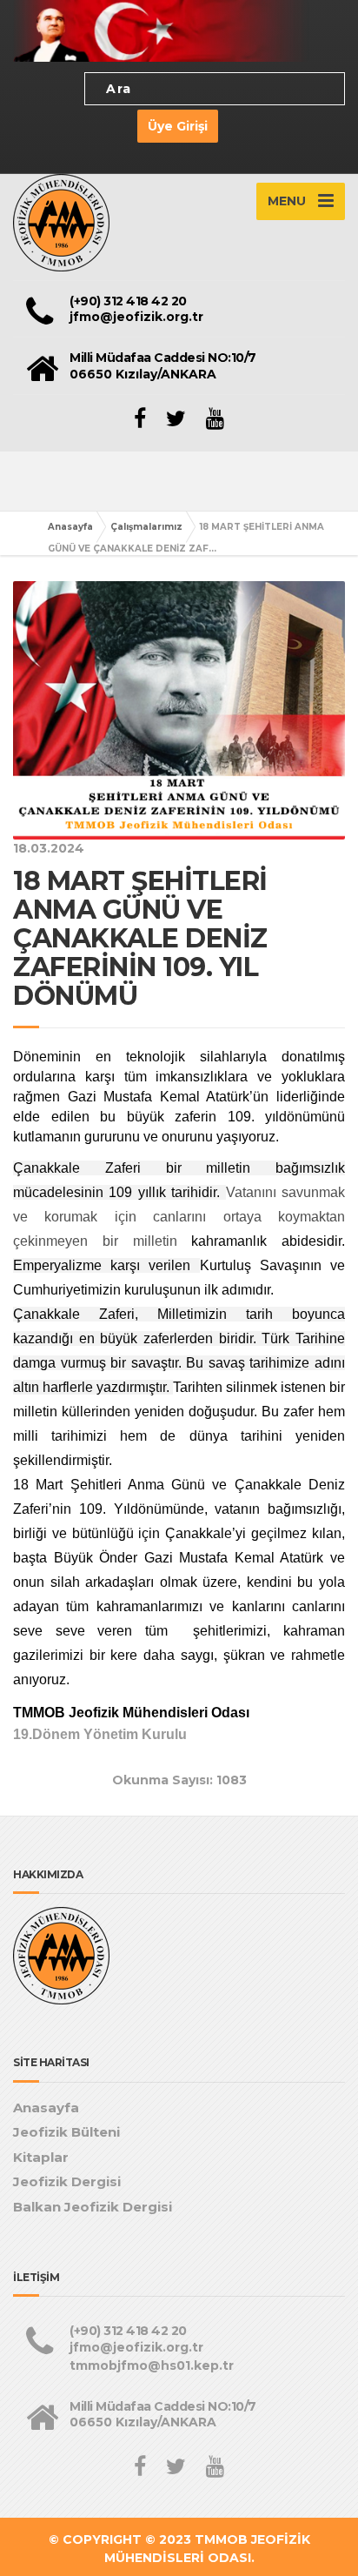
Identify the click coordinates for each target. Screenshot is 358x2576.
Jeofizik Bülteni (66, 2132)
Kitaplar (41, 2157)
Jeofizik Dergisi (67, 2181)
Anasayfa (70, 527)
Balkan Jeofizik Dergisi (93, 2207)
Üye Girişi (178, 126)
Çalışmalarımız (146, 527)
